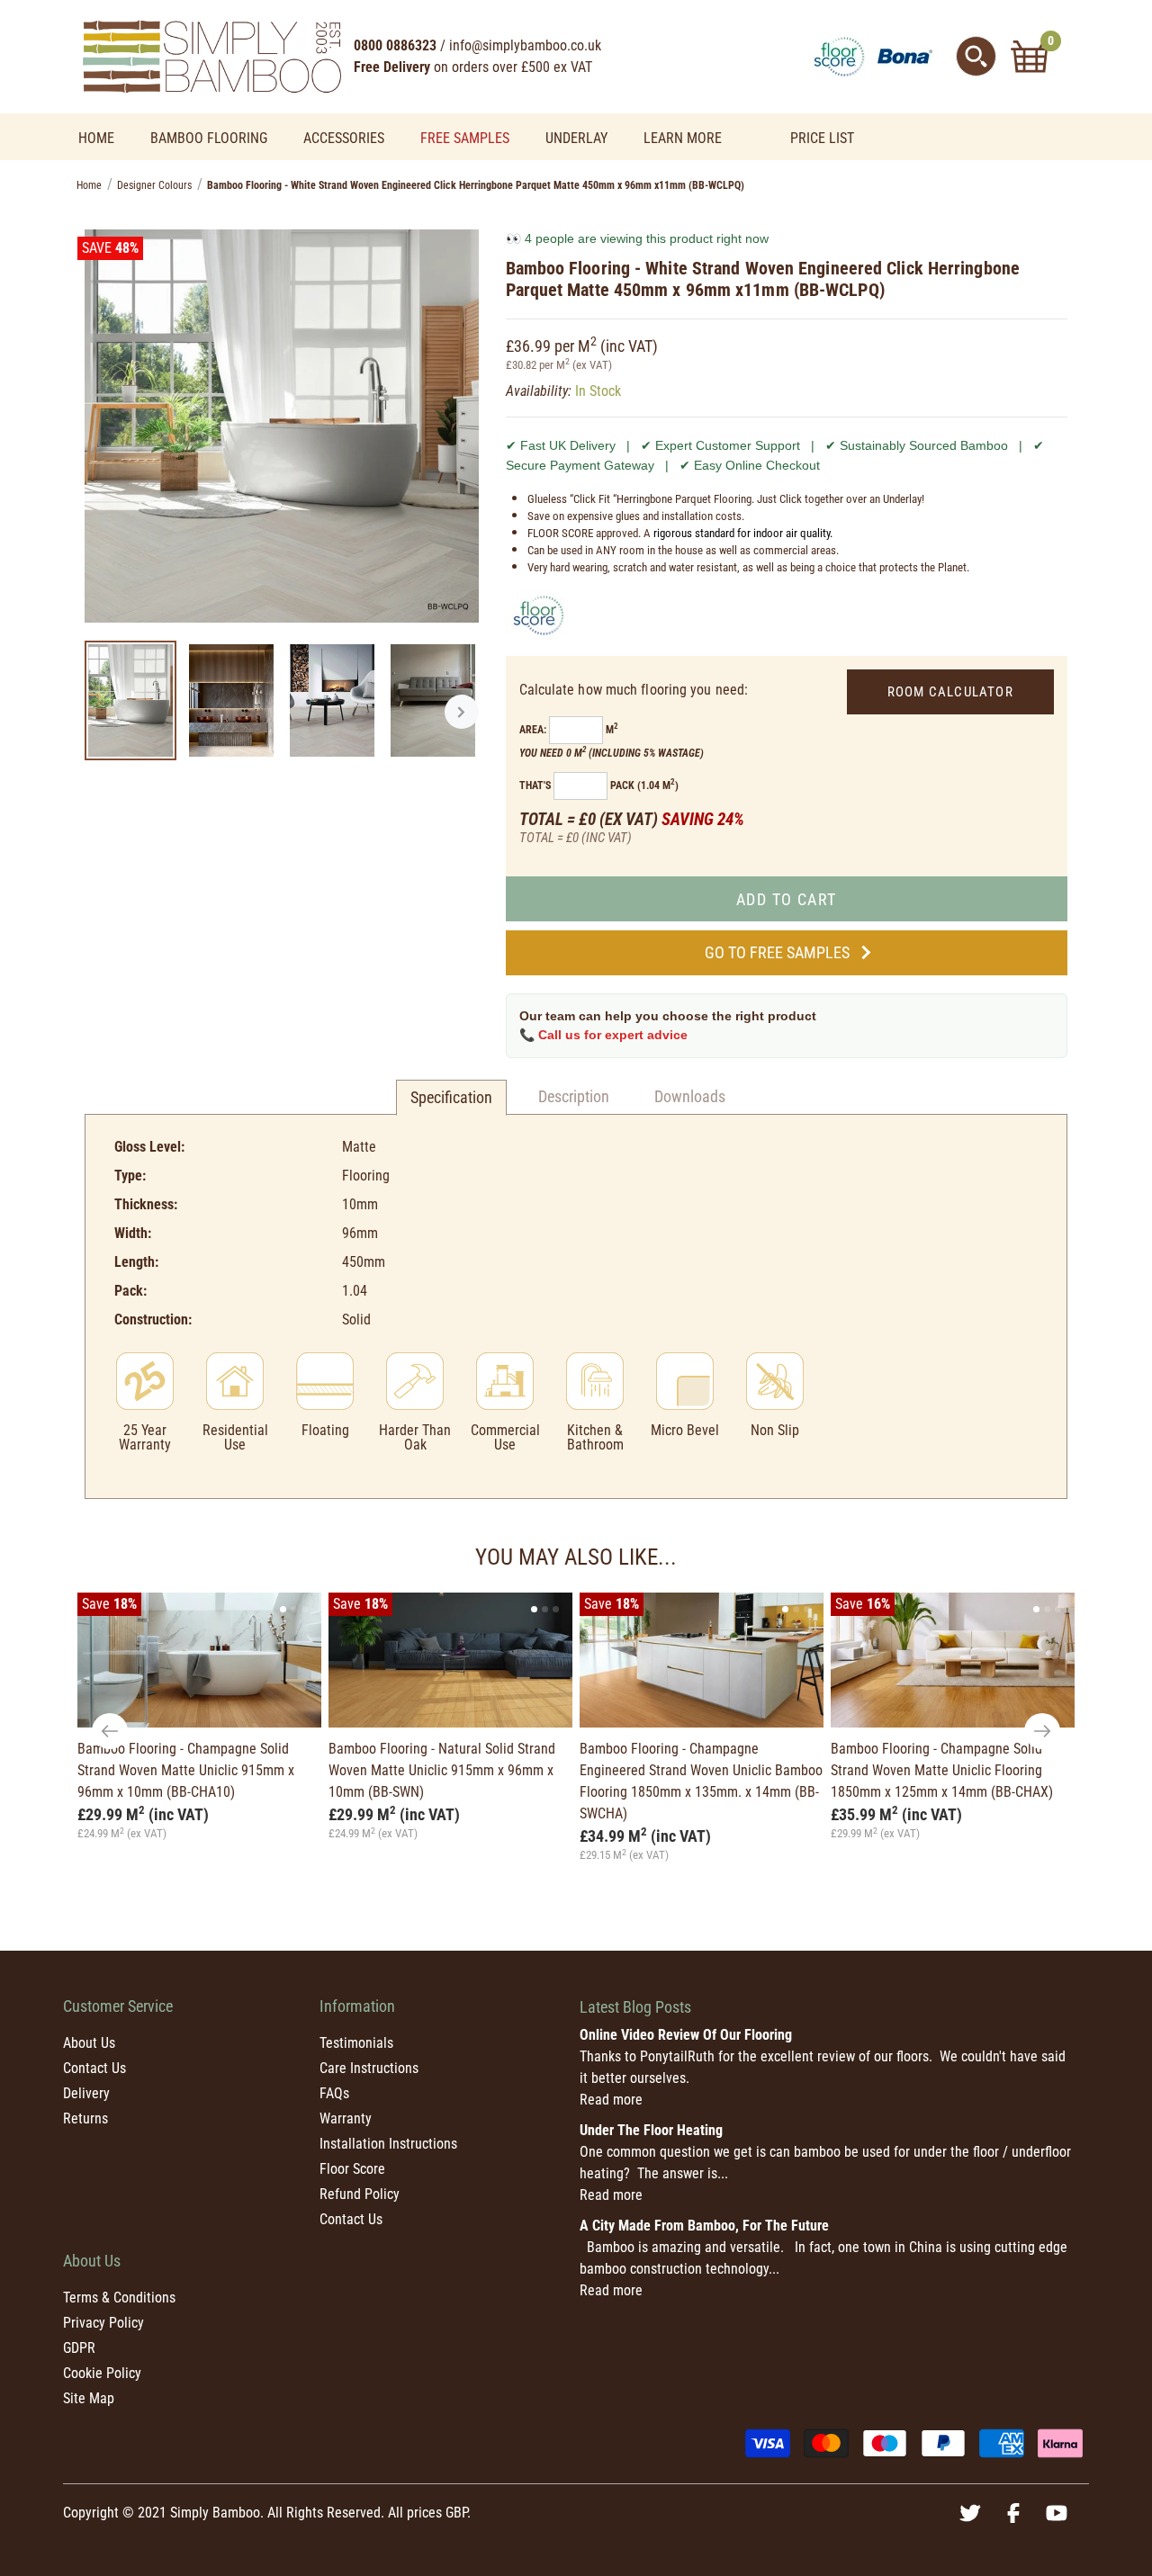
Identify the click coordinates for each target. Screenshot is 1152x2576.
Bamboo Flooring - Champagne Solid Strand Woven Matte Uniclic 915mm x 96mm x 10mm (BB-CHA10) (186, 1770)
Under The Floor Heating (651, 2130)
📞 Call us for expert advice (603, 1035)
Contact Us (94, 2068)
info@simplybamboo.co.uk (525, 45)
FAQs (334, 2093)
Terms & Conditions (119, 2298)
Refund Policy (360, 2194)
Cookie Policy (102, 2373)
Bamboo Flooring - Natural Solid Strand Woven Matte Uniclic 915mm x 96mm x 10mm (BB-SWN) (442, 1770)
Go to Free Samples (777, 952)
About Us (89, 2043)
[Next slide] (1042, 1731)
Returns (85, 2118)
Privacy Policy (103, 2323)
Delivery (86, 2093)
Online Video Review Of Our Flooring (686, 2035)
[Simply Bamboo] (211, 55)
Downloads (690, 1096)
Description (574, 1096)
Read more (611, 2100)
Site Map (89, 2398)
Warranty (346, 2118)
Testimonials (356, 2043)
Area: (533, 730)
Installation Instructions (388, 2144)
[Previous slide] (110, 1731)
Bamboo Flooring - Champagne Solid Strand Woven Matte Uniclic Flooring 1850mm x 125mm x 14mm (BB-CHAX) (942, 1770)
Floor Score (352, 2169)
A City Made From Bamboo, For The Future (704, 2226)
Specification (451, 1097)
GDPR (79, 2348)
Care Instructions (369, 2068)
